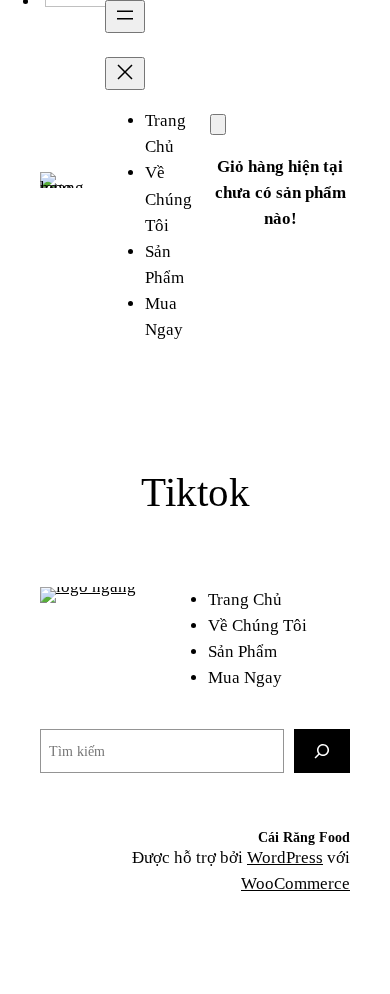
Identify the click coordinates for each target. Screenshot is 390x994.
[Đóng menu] (125, 73)
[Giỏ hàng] (218, 124)
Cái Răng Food (304, 837)
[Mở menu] (125, 16)
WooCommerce (295, 883)
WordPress (285, 857)
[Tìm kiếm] (322, 750)
